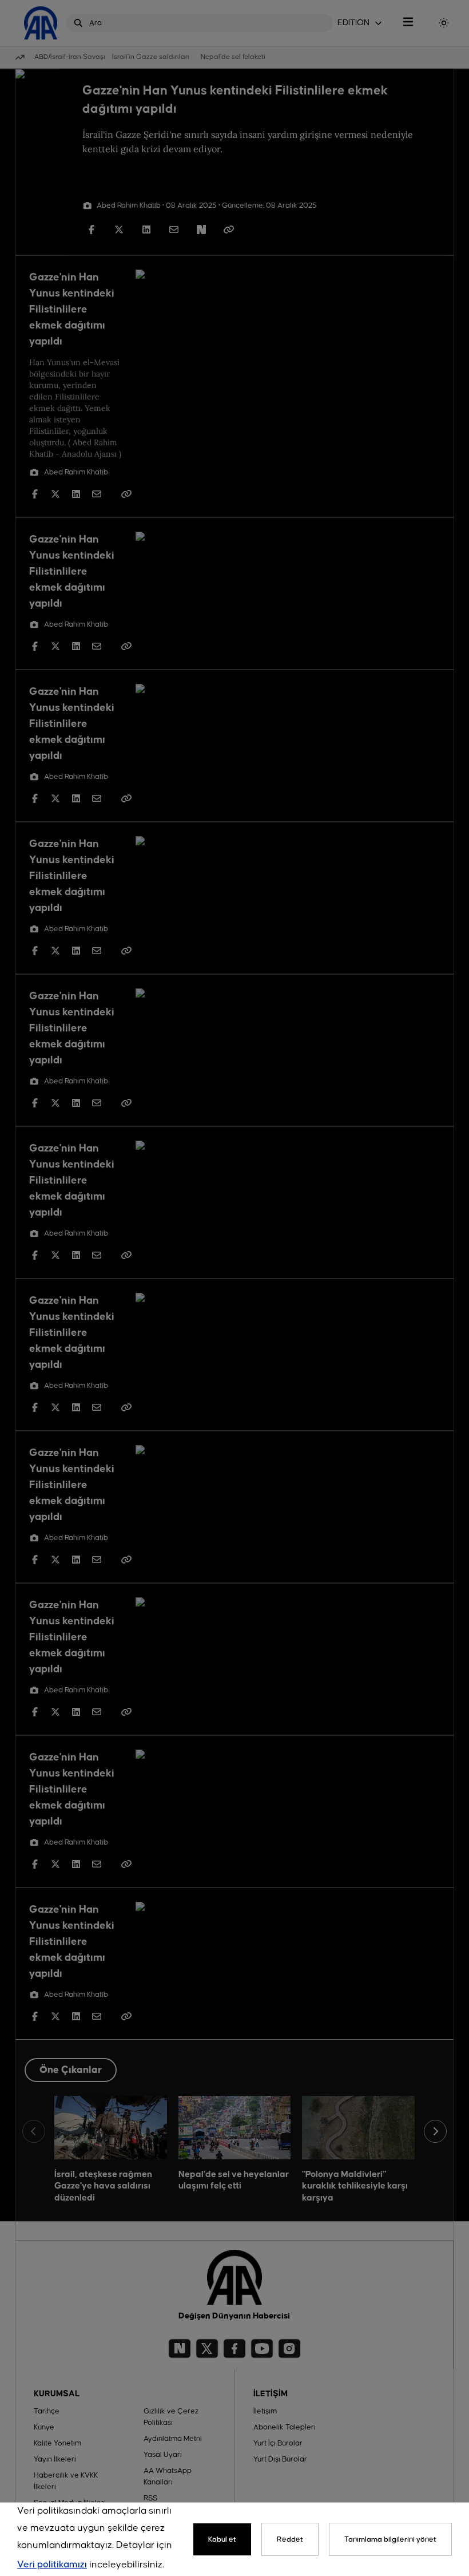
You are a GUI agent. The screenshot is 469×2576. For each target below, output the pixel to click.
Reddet (290, 2539)
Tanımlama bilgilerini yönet (390, 2539)
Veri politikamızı (52, 2565)
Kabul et (222, 2539)
